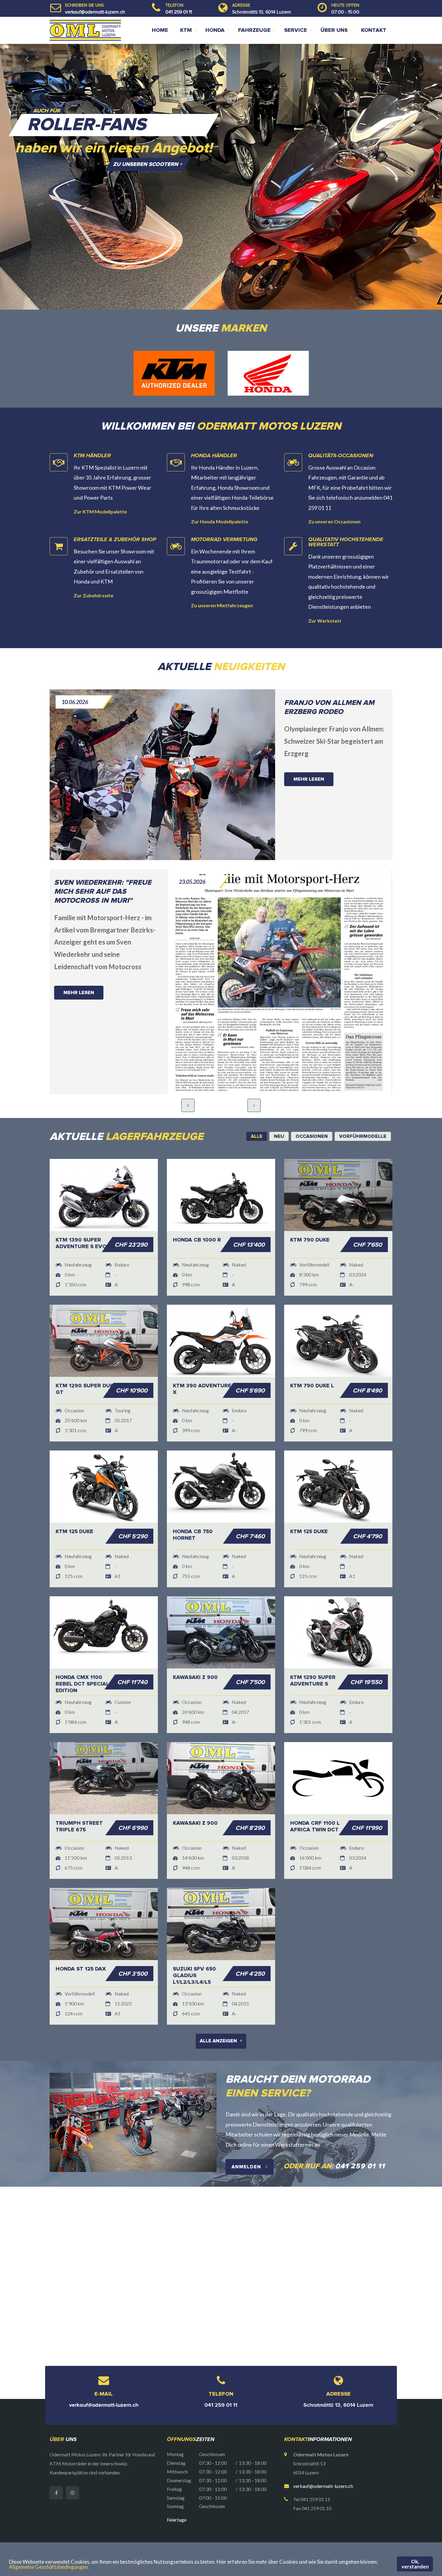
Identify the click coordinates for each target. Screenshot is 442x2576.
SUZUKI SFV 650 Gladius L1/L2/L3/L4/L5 (194, 1950)
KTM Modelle (197, 2529)
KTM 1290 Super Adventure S (313, 1655)
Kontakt (374, 30)
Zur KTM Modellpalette (100, 485)
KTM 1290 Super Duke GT (86, 1363)
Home (160, 30)
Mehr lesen (309, 753)
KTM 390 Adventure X (202, 1363)
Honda (215, 30)
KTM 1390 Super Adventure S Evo (81, 1217)
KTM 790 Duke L (312, 1360)
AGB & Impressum (337, 2529)
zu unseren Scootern (148, 164)
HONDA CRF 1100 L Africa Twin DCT (315, 1800)
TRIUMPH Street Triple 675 (79, 1800)
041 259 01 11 (179, 12)
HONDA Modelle (237, 2529)
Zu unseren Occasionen (334, 495)
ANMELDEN (247, 2141)
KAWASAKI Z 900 (195, 1651)
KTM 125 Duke (74, 1505)
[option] (221, 177)
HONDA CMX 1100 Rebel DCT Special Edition (82, 1658)
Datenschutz (376, 2529)
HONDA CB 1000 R (197, 1214)
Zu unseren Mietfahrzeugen (222, 579)
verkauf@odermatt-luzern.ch (95, 12)
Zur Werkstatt (325, 594)
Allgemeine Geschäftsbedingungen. (49, 2567)
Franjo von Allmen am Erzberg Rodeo (329, 681)
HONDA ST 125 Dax (81, 1943)
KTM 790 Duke (310, 1214)
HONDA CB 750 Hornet (193, 1509)
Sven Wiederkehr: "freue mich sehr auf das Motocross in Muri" (103, 865)
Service (296, 30)
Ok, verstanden (415, 2564)
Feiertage (177, 2493)
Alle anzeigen (221, 2015)
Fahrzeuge (254, 30)
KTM (186, 30)
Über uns (334, 30)
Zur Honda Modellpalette (219, 495)
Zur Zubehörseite (94, 569)
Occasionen (275, 2529)
